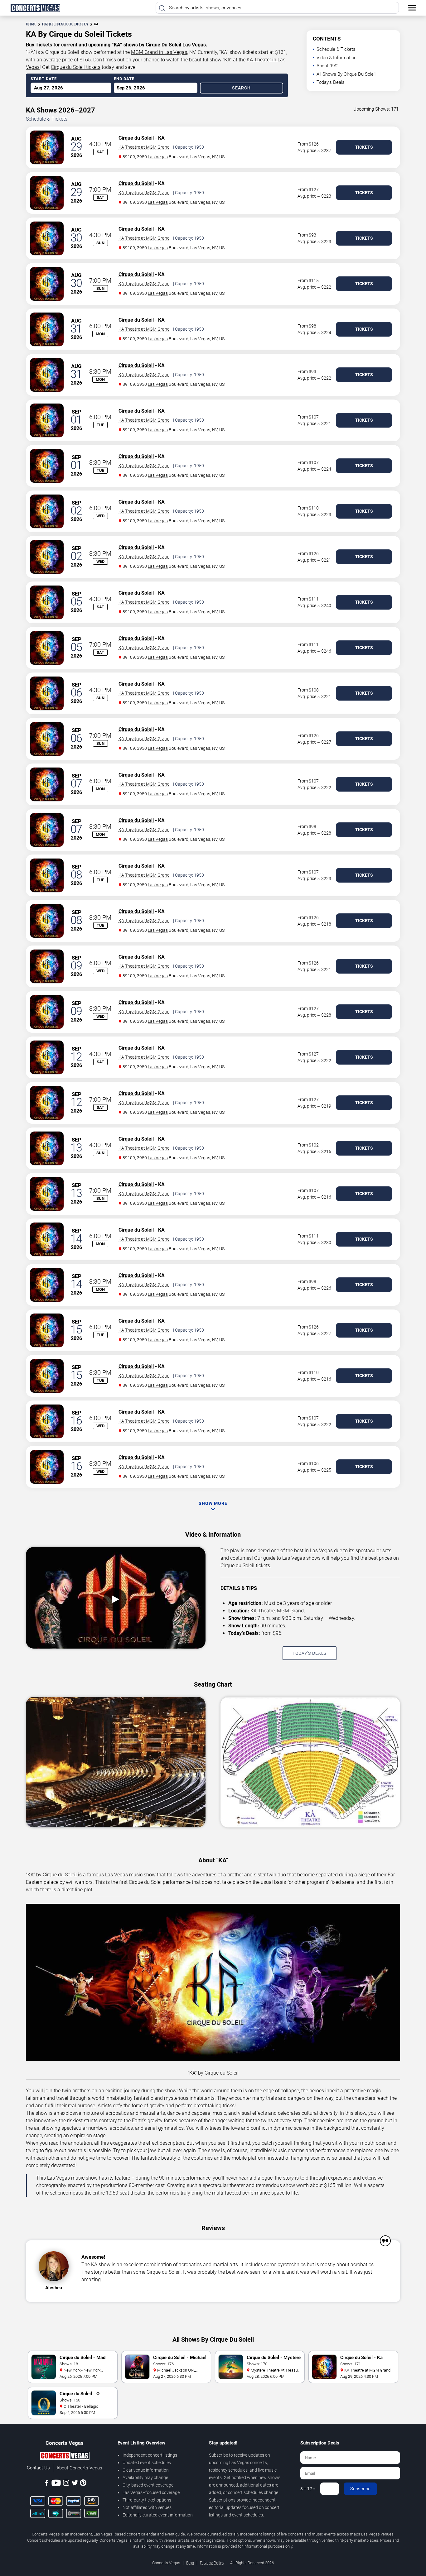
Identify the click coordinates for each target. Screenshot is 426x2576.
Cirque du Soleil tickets (76, 67)
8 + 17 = (308, 2489)
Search (241, 88)
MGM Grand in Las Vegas (159, 52)
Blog (190, 2563)
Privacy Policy (212, 2563)
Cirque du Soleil (136, 138)
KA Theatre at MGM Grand (144, 147)
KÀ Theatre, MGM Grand (277, 1611)
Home (31, 24)
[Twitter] (75, 2484)
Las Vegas (158, 157)
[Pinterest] (83, 2484)
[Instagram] (66, 2484)
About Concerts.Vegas (79, 2468)
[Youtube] (56, 2484)
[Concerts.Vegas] (65, 2457)
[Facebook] (46, 2484)
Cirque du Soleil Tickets (65, 24)
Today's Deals (331, 82)
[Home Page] (35, 8)
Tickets (364, 147)
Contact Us (38, 2468)
